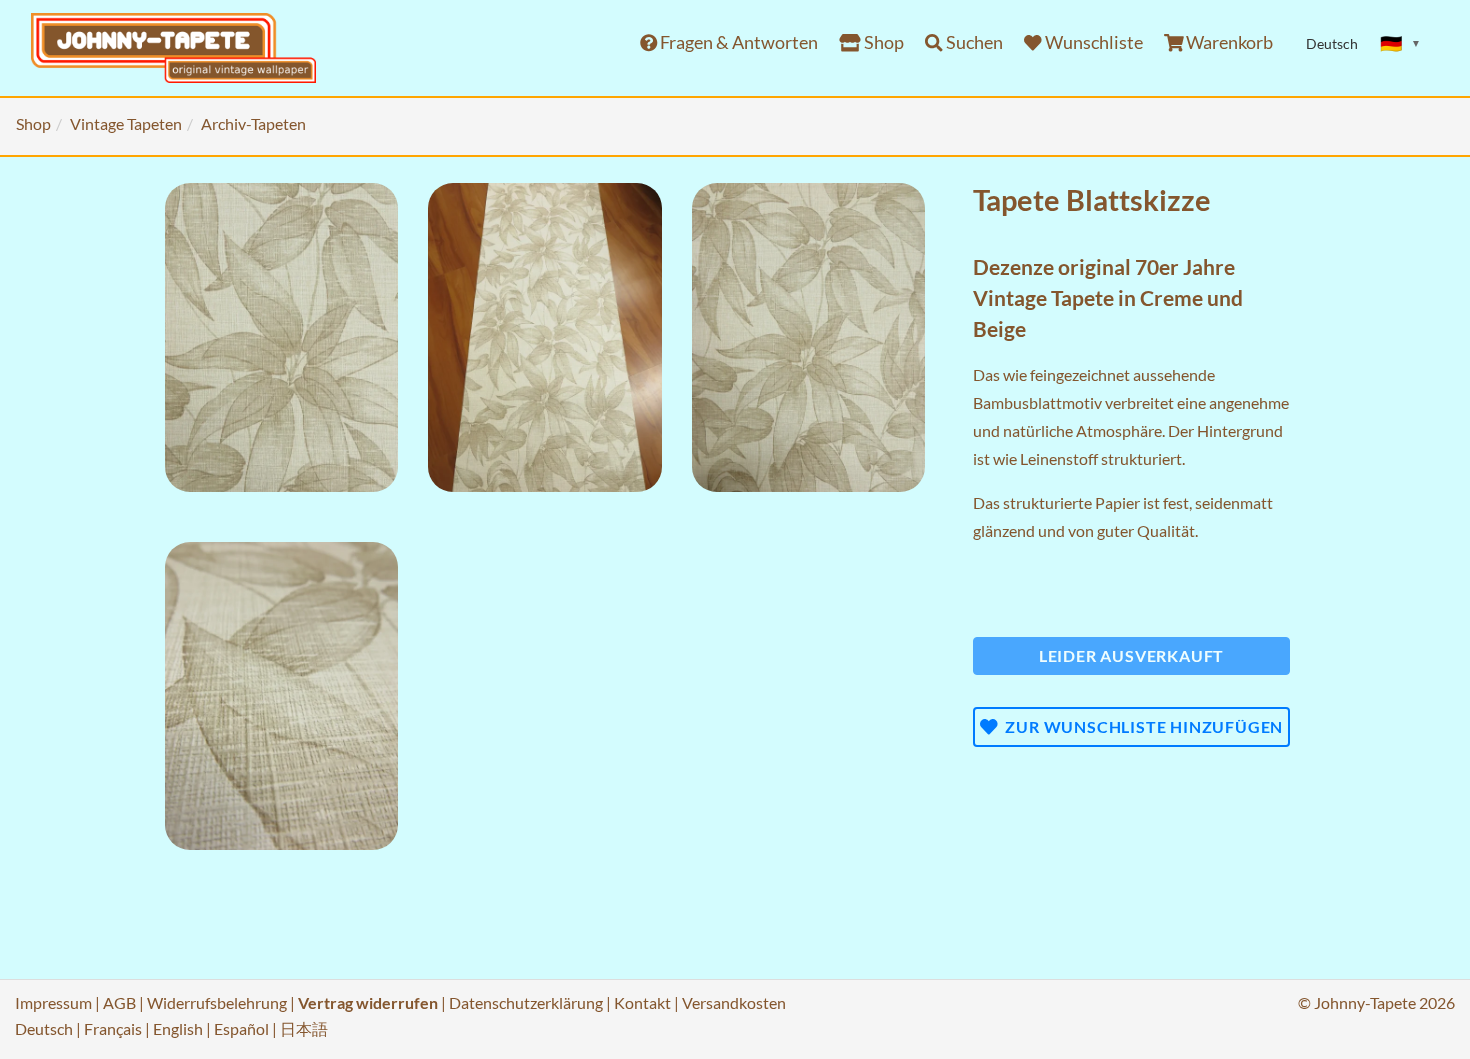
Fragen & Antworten (737, 42)
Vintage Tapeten (126, 123)
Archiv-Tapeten (253, 123)
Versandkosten (734, 1002)
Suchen (973, 42)
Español (241, 1028)
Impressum (53, 1002)
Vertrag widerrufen (368, 1002)
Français (113, 1028)
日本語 (304, 1028)
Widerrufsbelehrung (217, 1002)
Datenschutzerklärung (526, 1002)
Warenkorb (1228, 42)
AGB (119, 1002)
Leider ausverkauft (1131, 655)
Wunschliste (1092, 42)
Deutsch (44, 1028)
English (178, 1028)
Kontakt (642, 1002)
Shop (882, 42)
